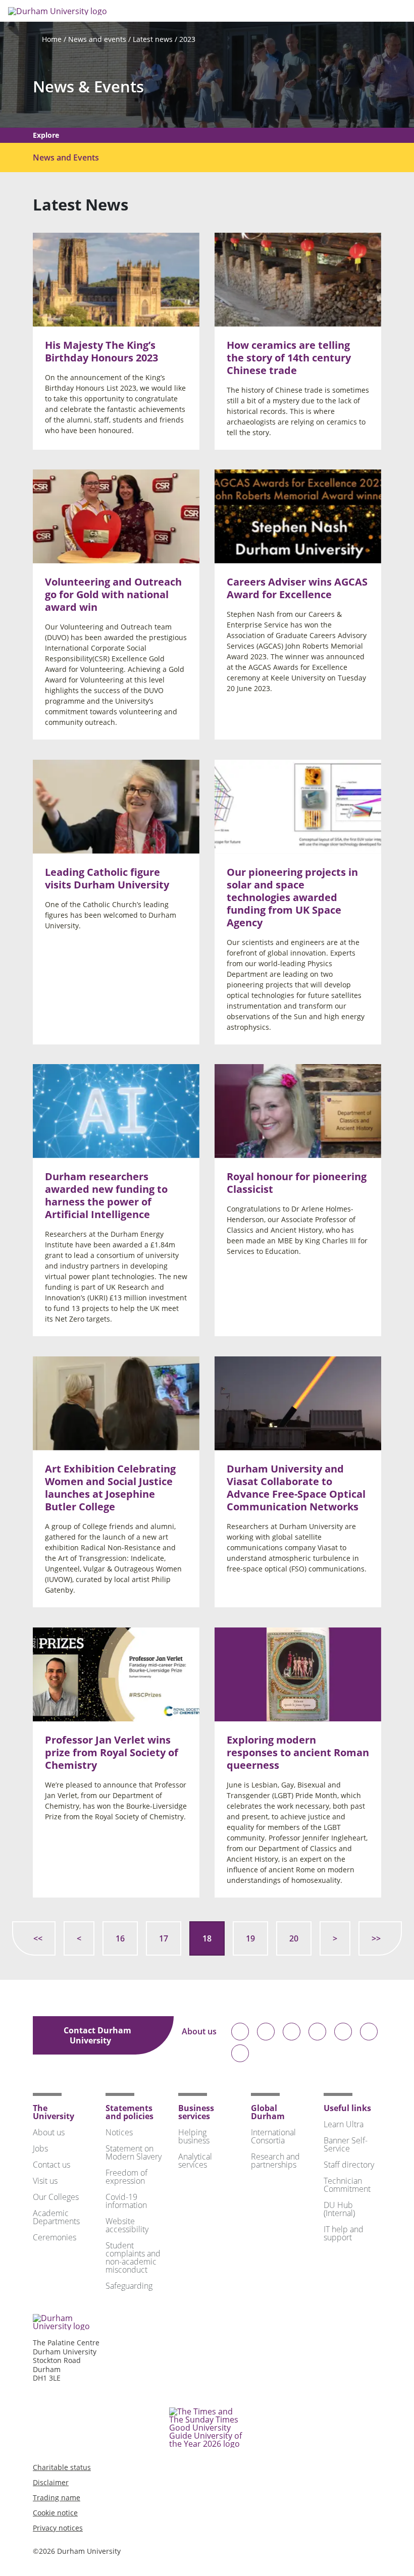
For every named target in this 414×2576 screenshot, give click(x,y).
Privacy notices (58, 2528)
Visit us (45, 2181)
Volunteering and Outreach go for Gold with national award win (113, 594)
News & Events (88, 87)
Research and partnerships (275, 2161)
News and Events (66, 157)
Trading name (57, 2498)
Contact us (51, 2165)
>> (376, 1938)
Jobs (40, 2148)
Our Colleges (56, 2197)
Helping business (194, 2136)
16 (120, 1938)
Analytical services (195, 2161)
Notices (119, 2132)
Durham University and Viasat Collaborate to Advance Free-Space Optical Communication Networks (296, 1488)
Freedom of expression (126, 2177)
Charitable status (62, 2467)
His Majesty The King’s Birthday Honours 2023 (101, 351)
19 (250, 1938)
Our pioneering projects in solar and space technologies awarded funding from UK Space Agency (292, 897)
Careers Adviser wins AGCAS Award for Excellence (297, 588)
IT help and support (344, 2233)
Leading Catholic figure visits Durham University (107, 878)
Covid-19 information (126, 2201)
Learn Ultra (344, 2124)
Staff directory (349, 2165)
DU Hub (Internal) (339, 2209)
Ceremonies (55, 2237)
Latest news (153, 39)
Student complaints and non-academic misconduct (133, 2257)
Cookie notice (55, 2513)
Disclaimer (51, 2482)
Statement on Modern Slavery (134, 2152)
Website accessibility (127, 2225)
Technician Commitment (347, 2185)
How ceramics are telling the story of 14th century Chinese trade (289, 357)
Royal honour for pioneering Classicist (297, 1183)
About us (199, 2032)
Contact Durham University (97, 2035)
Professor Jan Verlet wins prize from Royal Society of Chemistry (112, 1752)
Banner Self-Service (346, 2144)
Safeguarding (129, 2286)
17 (164, 1938)
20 (294, 1938)
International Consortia (273, 2136)
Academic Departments (56, 2217)
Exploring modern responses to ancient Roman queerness (298, 1752)
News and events (97, 39)
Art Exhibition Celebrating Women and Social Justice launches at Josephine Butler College (110, 1488)
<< (38, 1938)
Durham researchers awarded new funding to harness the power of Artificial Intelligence (106, 1195)
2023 (187, 39)
